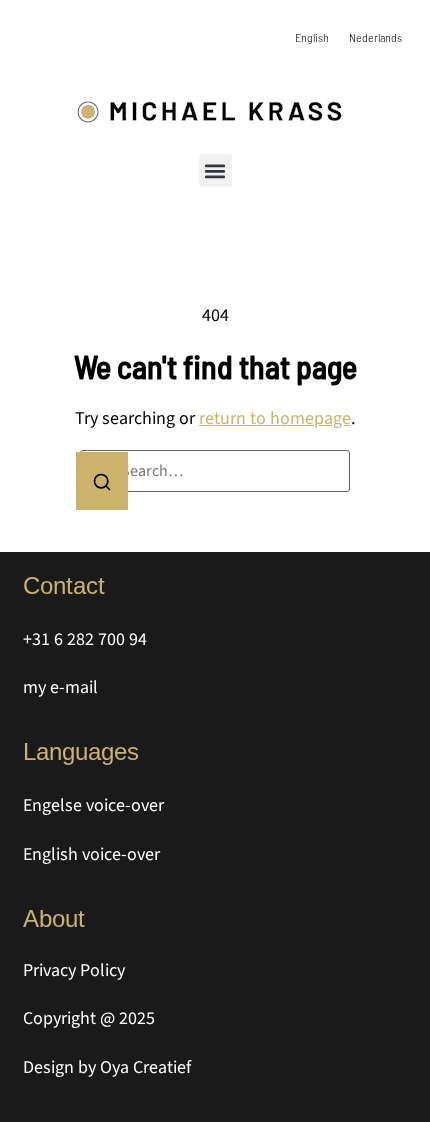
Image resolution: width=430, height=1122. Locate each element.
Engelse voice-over (93, 805)
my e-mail (60, 687)
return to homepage (275, 418)
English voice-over (91, 854)
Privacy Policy (74, 970)
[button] (215, 170)
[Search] (102, 481)
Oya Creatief (145, 1067)
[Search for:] (215, 471)
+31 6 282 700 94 (85, 639)
